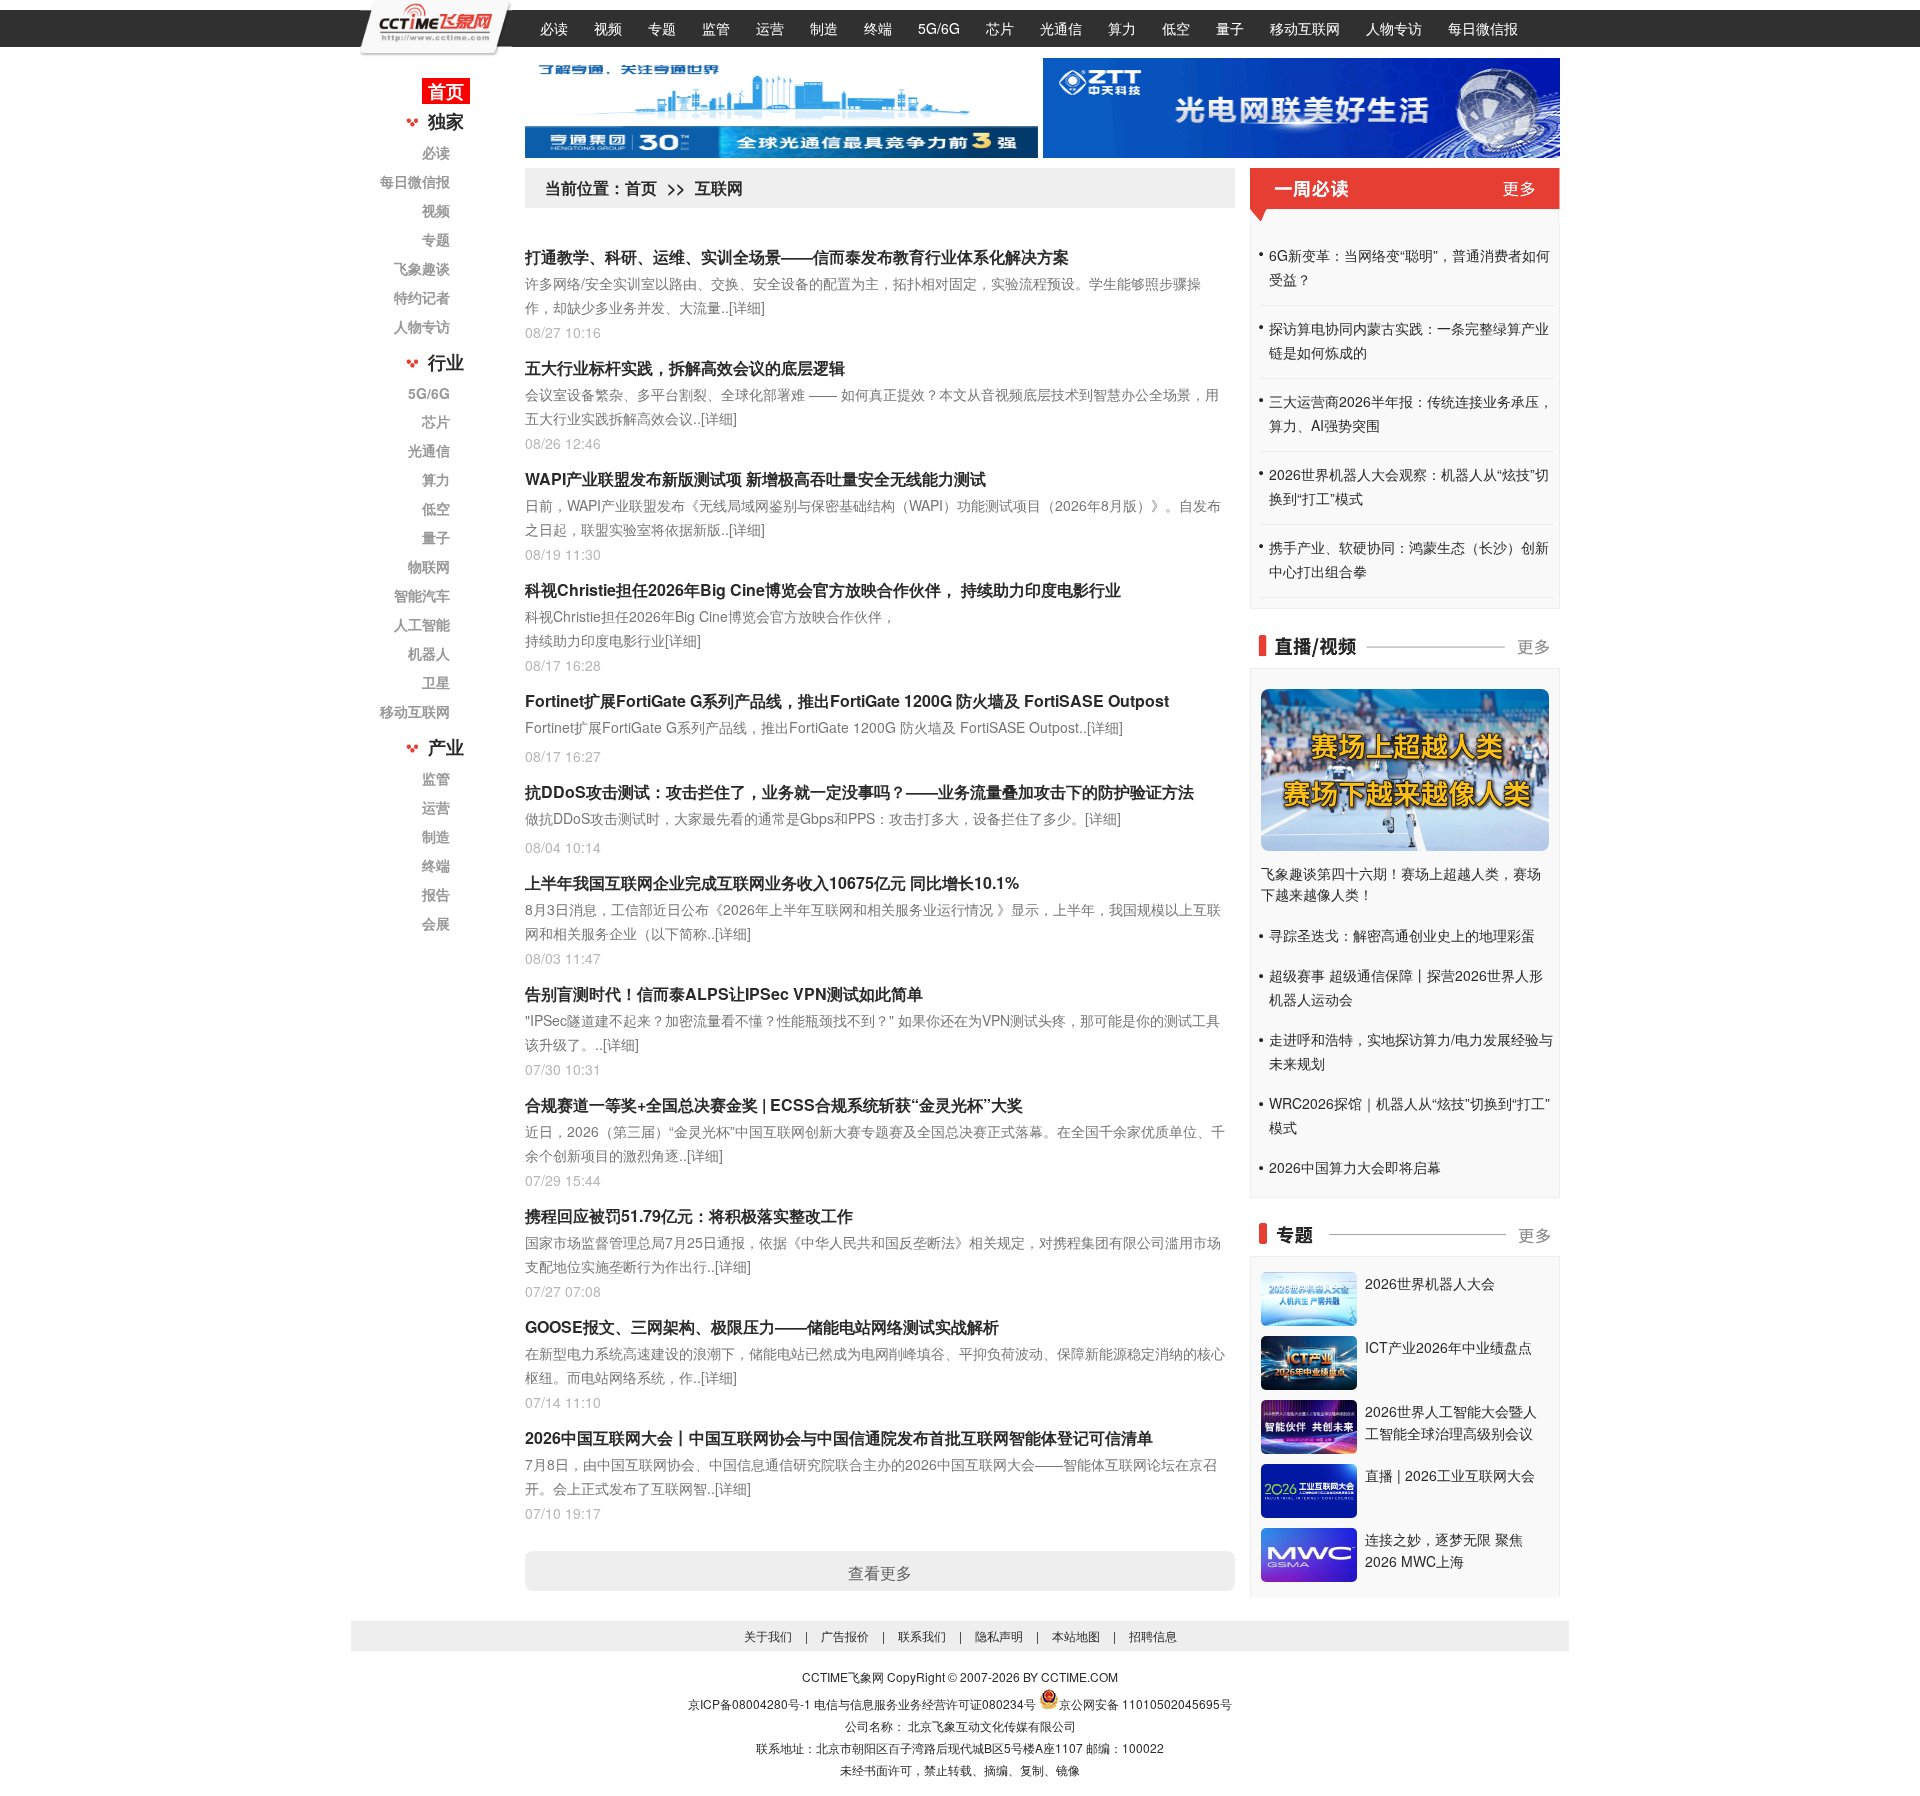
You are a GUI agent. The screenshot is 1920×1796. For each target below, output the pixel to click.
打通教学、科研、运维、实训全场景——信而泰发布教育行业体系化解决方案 (797, 256)
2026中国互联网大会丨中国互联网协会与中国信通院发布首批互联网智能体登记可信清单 (839, 1437)
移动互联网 (1305, 28)
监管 (716, 28)
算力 (1122, 28)
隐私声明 (999, 1635)
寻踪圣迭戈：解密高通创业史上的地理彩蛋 (1402, 935)
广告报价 (845, 1635)
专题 (662, 28)
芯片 (1000, 28)
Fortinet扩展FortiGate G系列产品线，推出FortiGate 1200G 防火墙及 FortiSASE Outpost (847, 700)
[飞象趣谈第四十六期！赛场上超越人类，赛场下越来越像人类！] (1405, 845)
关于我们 (768, 1635)
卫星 (436, 682)
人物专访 (1394, 28)
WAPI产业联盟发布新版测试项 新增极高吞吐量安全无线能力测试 (755, 478)
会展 (436, 923)
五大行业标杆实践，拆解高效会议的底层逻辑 (685, 367)
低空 (1176, 28)
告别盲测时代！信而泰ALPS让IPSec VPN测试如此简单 (724, 993)
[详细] (747, 307)
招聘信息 (1153, 1635)
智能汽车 (422, 595)
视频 (608, 28)
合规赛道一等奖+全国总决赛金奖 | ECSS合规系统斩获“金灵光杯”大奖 (774, 1104)
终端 (878, 28)
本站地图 (1076, 1635)
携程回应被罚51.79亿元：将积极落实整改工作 (689, 1215)
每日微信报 (1483, 28)
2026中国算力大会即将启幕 (1355, 1167)
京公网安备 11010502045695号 (1145, 1703)
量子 (1230, 28)
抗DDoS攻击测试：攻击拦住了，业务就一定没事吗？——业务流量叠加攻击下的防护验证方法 (859, 791)
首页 (446, 91)
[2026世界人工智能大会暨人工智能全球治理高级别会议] (1309, 1448)
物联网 (429, 566)
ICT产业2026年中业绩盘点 (1448, 1347)
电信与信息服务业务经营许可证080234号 (925, 1703)
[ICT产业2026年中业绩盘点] (1309, 1384)
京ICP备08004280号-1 (749, 1703)
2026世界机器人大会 (1430, 1283)
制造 (824, 28)
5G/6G (939, 28)
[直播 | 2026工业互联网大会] (1309, 1512)
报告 (436, 894)
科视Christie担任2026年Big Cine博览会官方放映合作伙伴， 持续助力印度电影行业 (823, 589)
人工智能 (422, 624)
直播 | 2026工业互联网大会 (1450, 1475)
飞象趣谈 (422, 268)
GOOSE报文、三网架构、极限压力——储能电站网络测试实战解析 (762, 1326)
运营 (770, 28)
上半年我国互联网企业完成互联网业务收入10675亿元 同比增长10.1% (772, 882)
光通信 (1061, 28)
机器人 (429, 653)
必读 (554, 28)
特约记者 (422, 297)
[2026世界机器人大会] (1309, 1320)
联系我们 (922, 1635)
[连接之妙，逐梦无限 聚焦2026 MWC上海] (1309, 1576)
